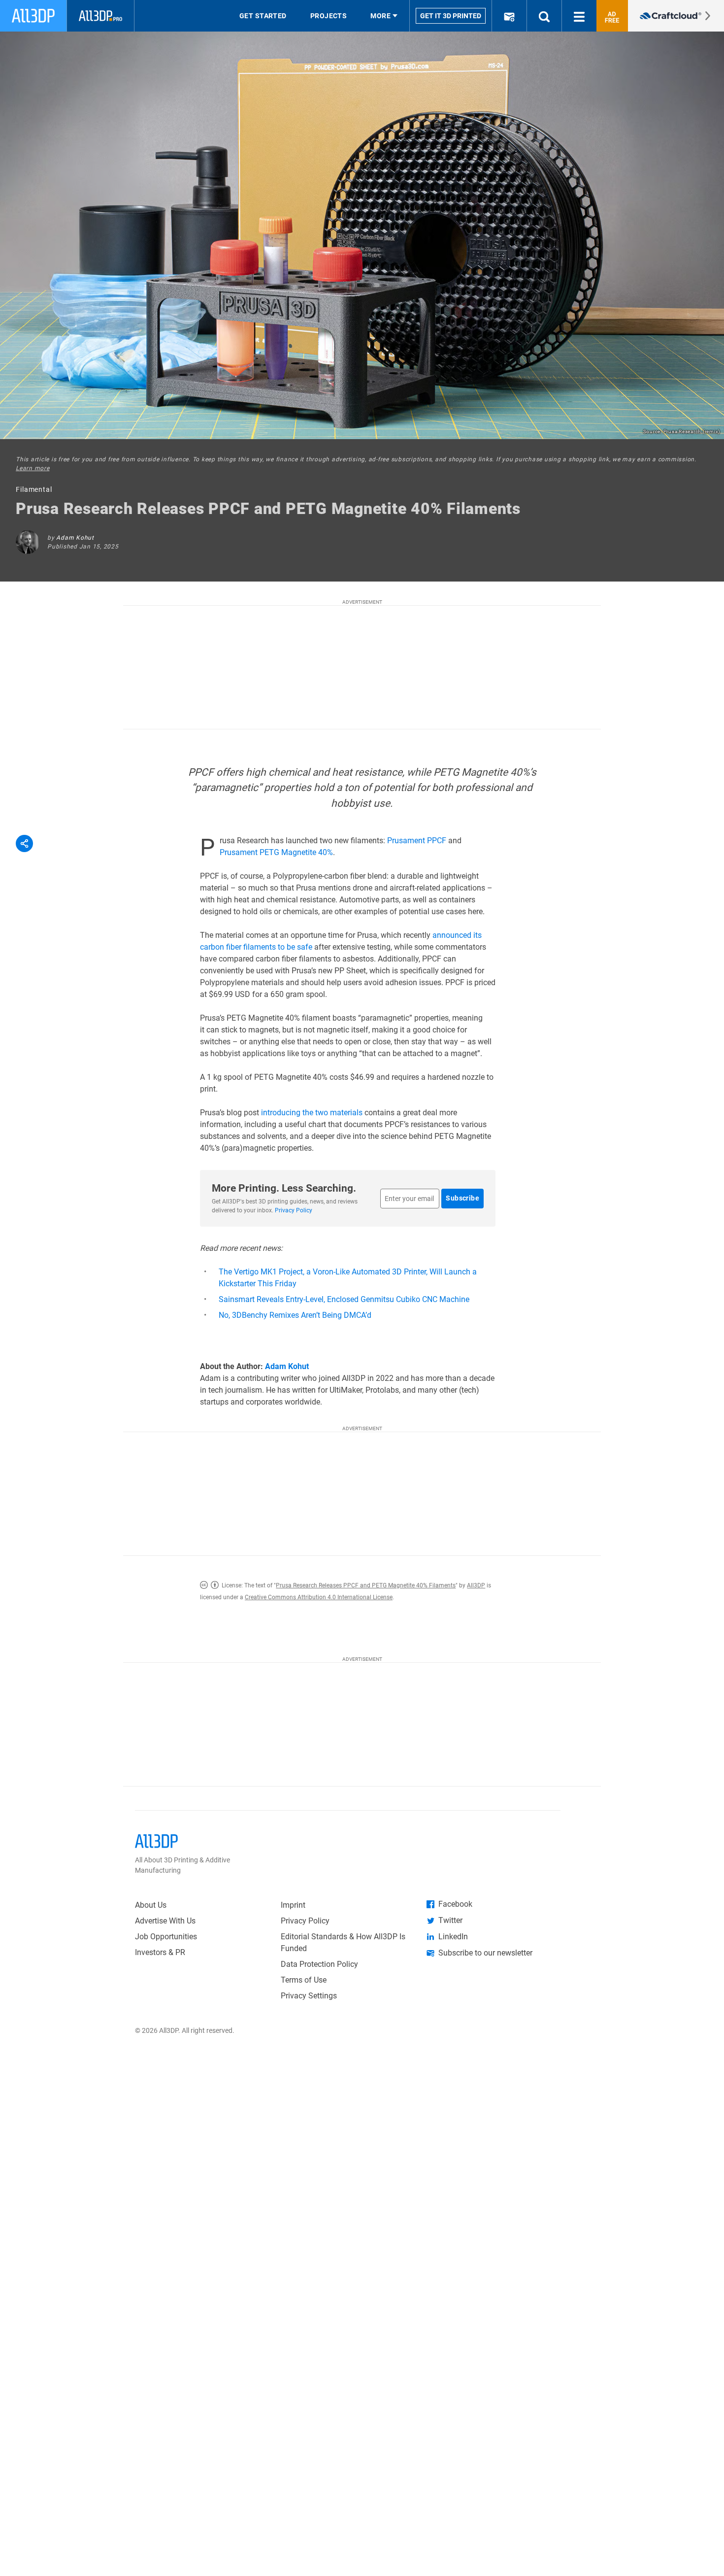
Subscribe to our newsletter (485, 1953)
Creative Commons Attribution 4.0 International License (319, 1597)
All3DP (476, 1585)
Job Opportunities (166, 1937)
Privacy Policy (294, 1210)
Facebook (455, 1904)
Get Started (263, 16)
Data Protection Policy (319, 1964)
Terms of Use (304, 1980)
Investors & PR (160, 1952)
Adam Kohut (75, 538)
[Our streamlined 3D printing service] (676, 16)
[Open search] (544, 16)
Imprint (293, 1905)
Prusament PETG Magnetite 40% (276, 852)
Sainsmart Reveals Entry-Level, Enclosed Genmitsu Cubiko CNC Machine (344, 1299)
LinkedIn (453, 1937)
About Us (151, 1905)
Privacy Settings (309, 1996)
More (380, 16)
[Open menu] (579, 16)
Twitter (450, 1920)
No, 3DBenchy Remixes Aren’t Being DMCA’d (295, 1315)
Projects (329, 16)
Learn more (33, 468)
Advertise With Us (165, 1921)
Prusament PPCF (417, 841)
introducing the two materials (312, 1113)
